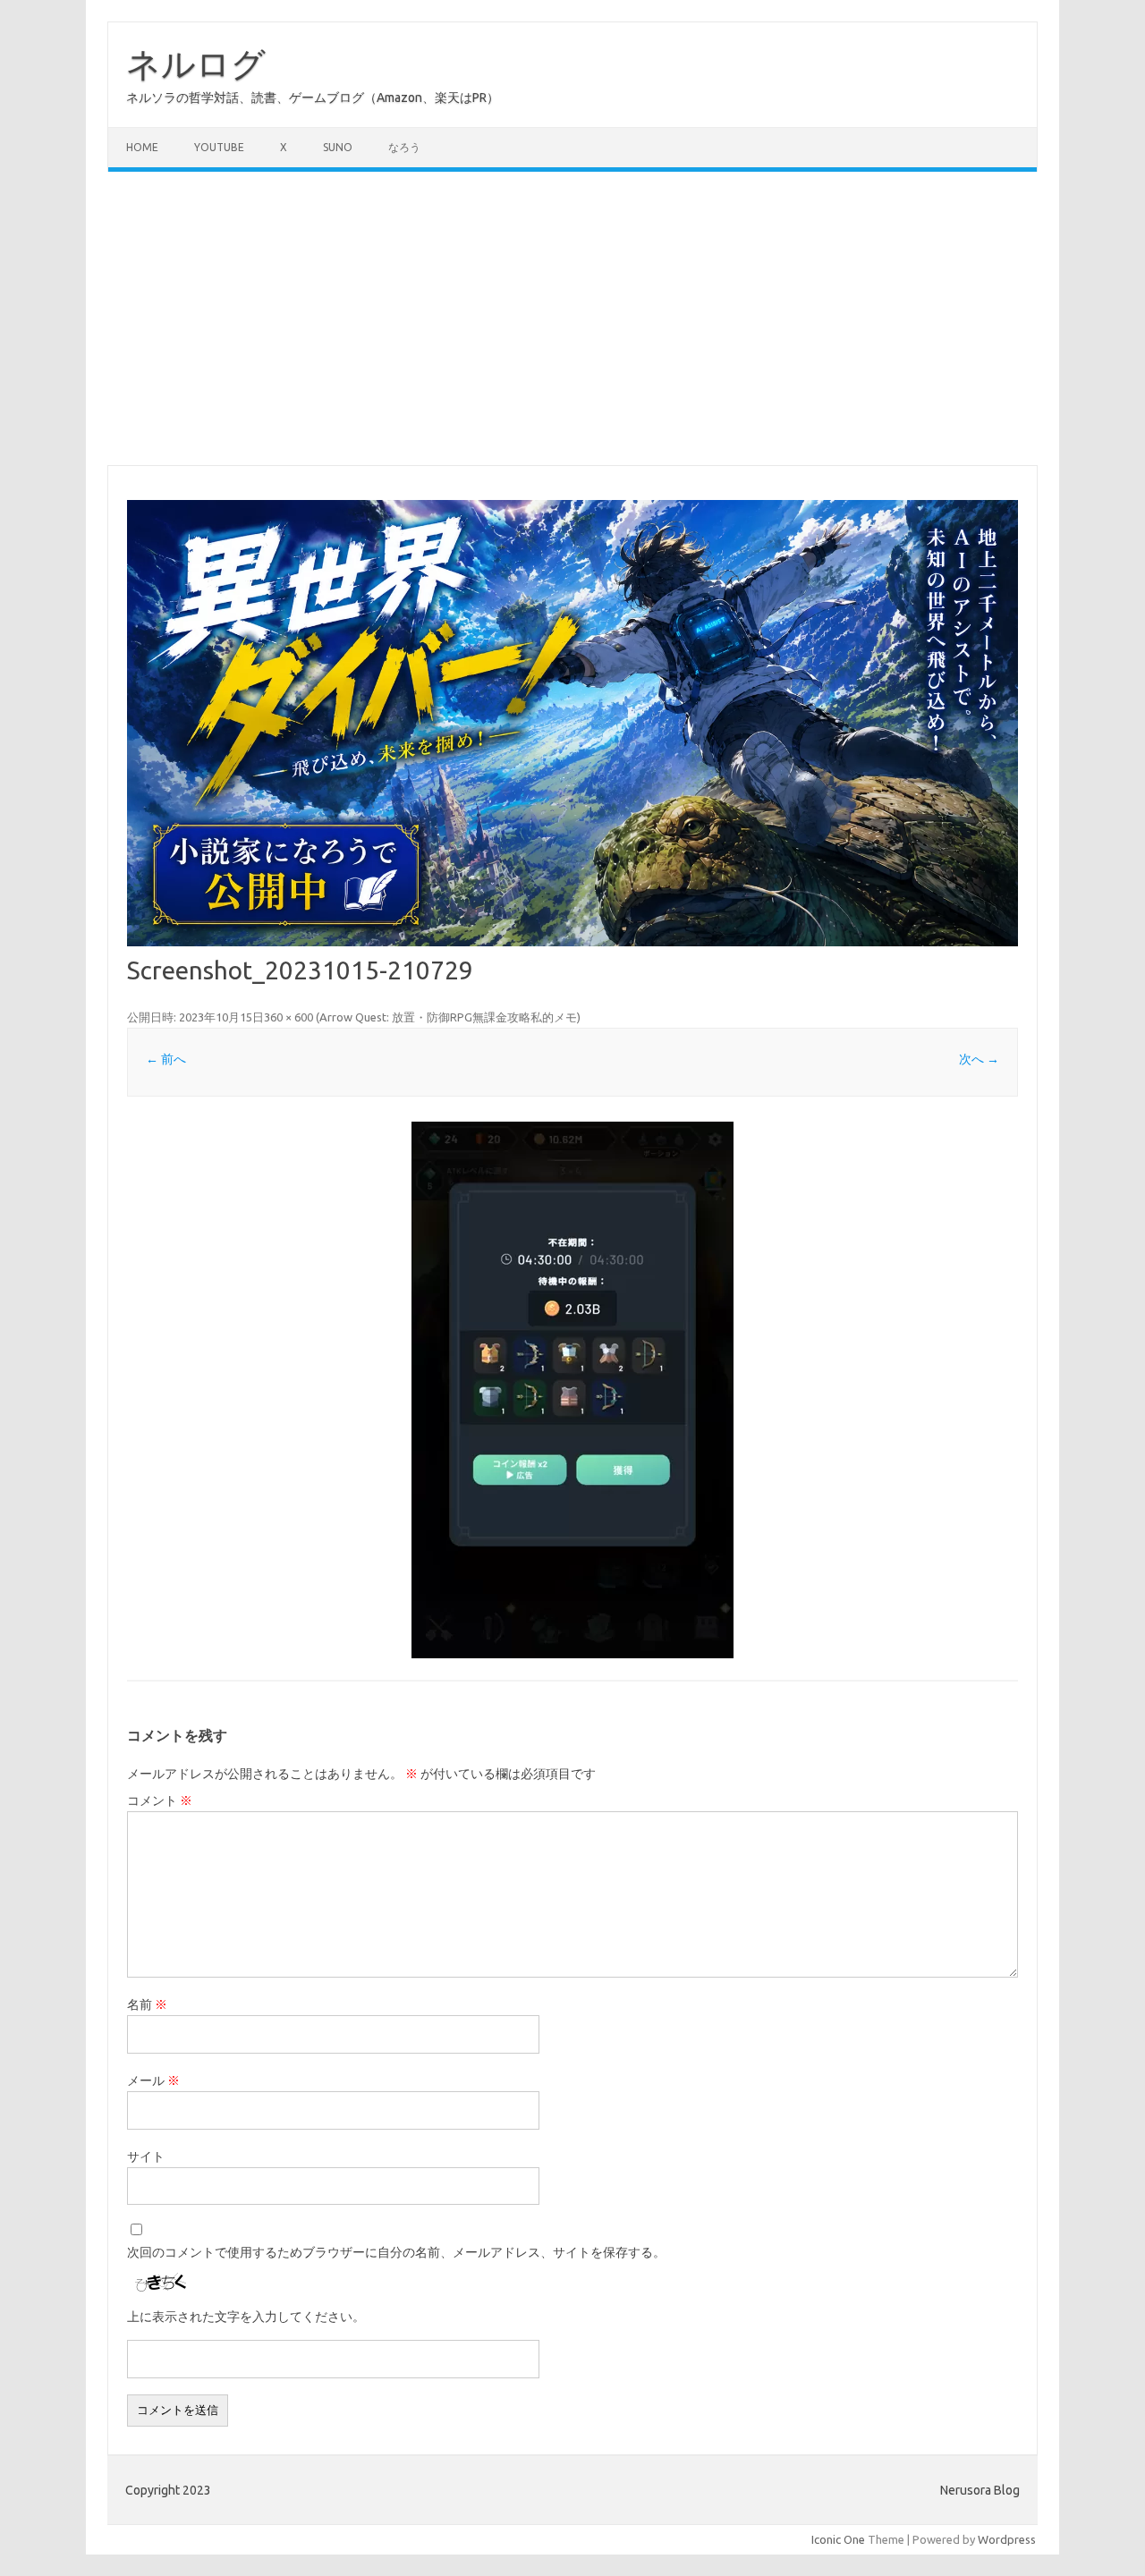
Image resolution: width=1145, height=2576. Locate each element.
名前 (147, 2004)
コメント (160, 1801)
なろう (404, 147)
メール (153, 2080)
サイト (146, 2157)
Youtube (219, 147)
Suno (338, 147)
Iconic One (838, 2539)
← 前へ (166, 1059)
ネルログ (196, 64)
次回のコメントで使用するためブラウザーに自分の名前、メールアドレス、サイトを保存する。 (396, 2252)
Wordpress (1007, 2539)
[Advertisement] (572, 318)
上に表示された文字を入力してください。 (246, 2317)
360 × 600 (288, 1017)
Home (142, 147)
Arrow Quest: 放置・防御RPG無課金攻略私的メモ (448, 1017)
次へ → (979, 1059)
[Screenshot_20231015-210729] (572, 1390)
